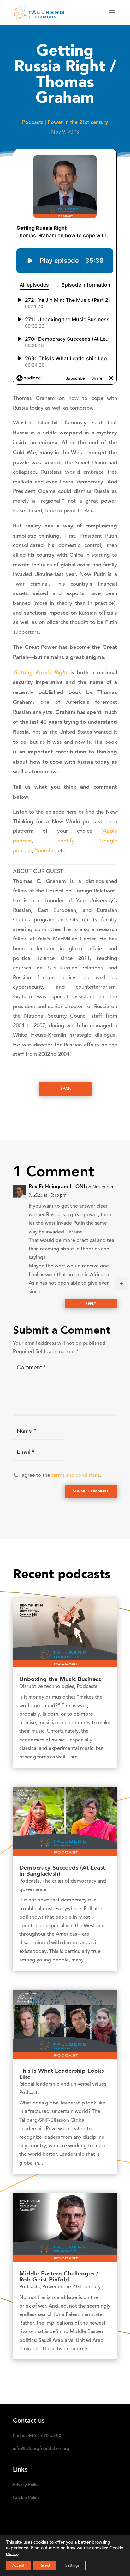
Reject (45, 2566)
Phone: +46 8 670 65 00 (37, 2436)
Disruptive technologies (47, 1687)
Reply (91, 1304)
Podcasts (33, 123)
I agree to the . (60, 1476)
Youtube (45, 851)
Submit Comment (91, 1492)
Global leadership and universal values (63, 2084)
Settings (72, 2566)
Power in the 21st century (78, 123)
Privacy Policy (26, 2485)
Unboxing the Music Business (60, 1680)
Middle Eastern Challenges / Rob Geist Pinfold (59, 2277)
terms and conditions (76, 1476)
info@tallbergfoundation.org (41, 2449)
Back (65, 1089)
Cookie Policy (26, 2498)
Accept (18, 2566)
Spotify (66, 841)
